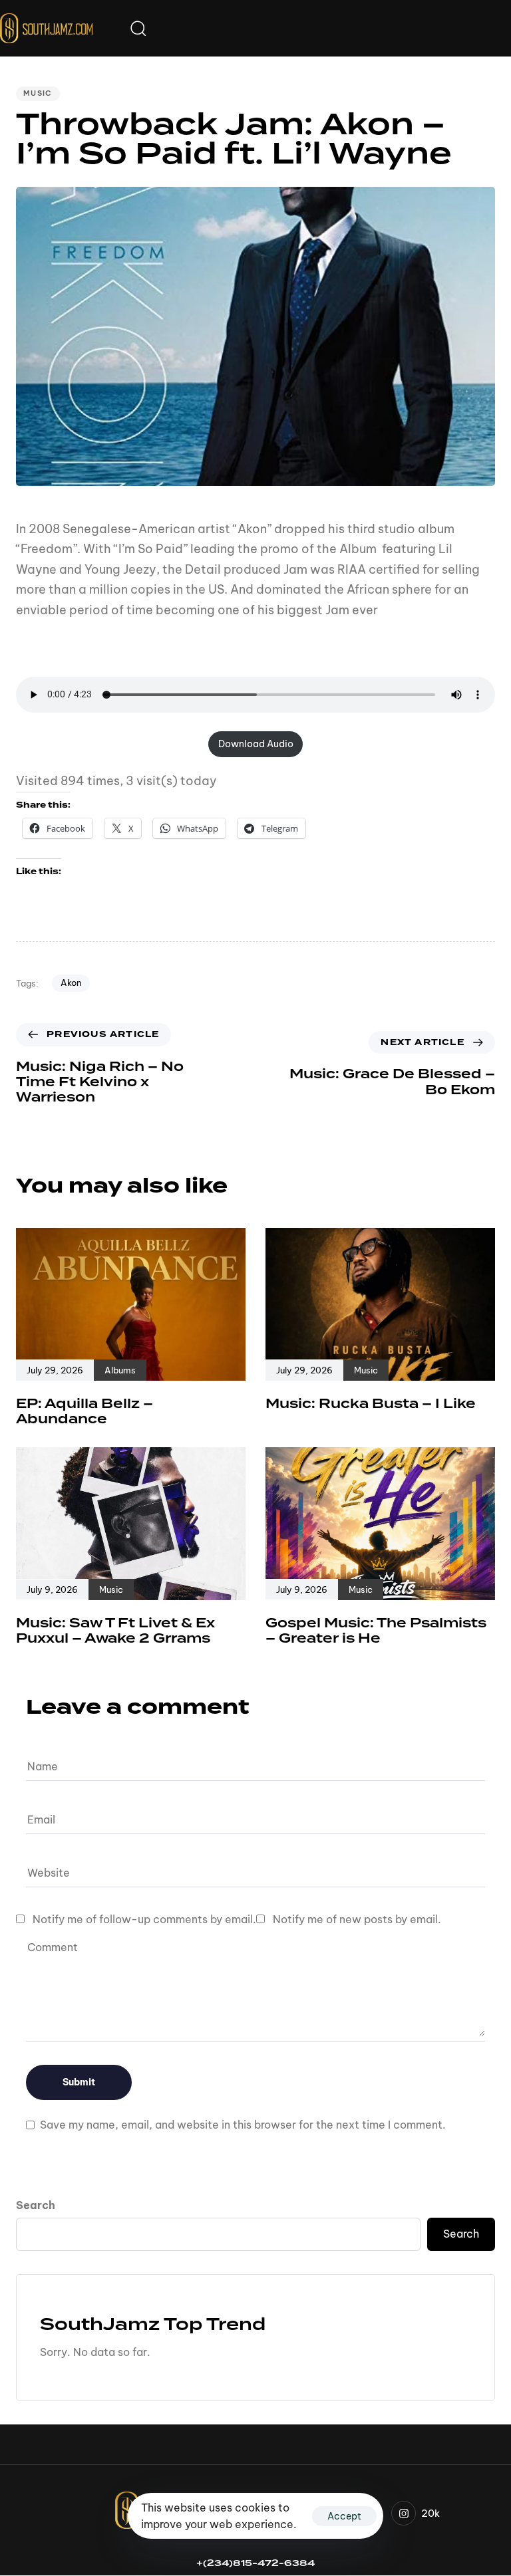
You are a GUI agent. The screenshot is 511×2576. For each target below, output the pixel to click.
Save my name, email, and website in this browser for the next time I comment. (243, 2125)
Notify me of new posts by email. (357, 1919)
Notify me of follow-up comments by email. (144, 1919)
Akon (71, 983)
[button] (138, 28)
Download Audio (256, 744)
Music (38, 93)
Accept (344, 2516)
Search (36, 2205)
